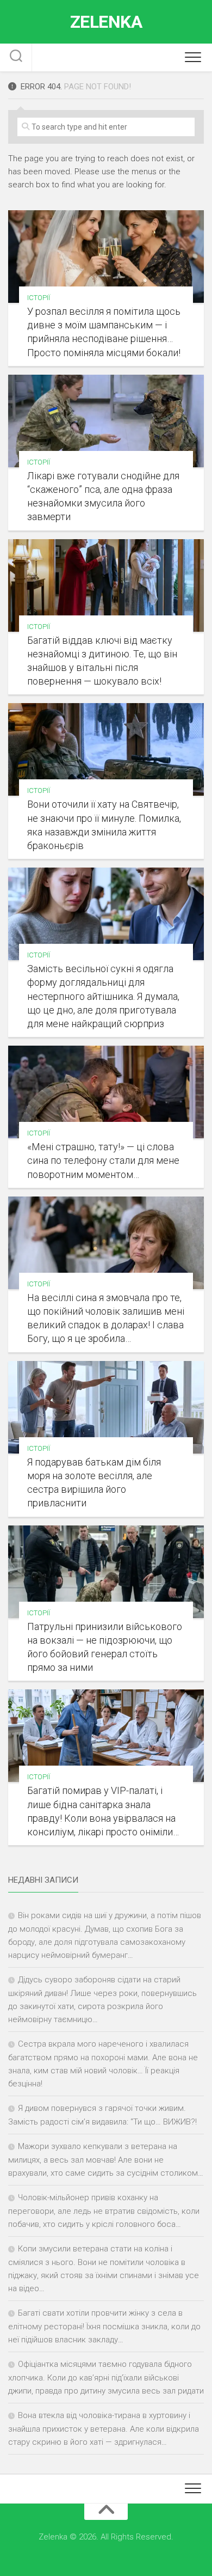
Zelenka (106, 22)
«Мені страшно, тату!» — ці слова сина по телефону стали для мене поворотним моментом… (103, 1160)
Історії (39, 298)
